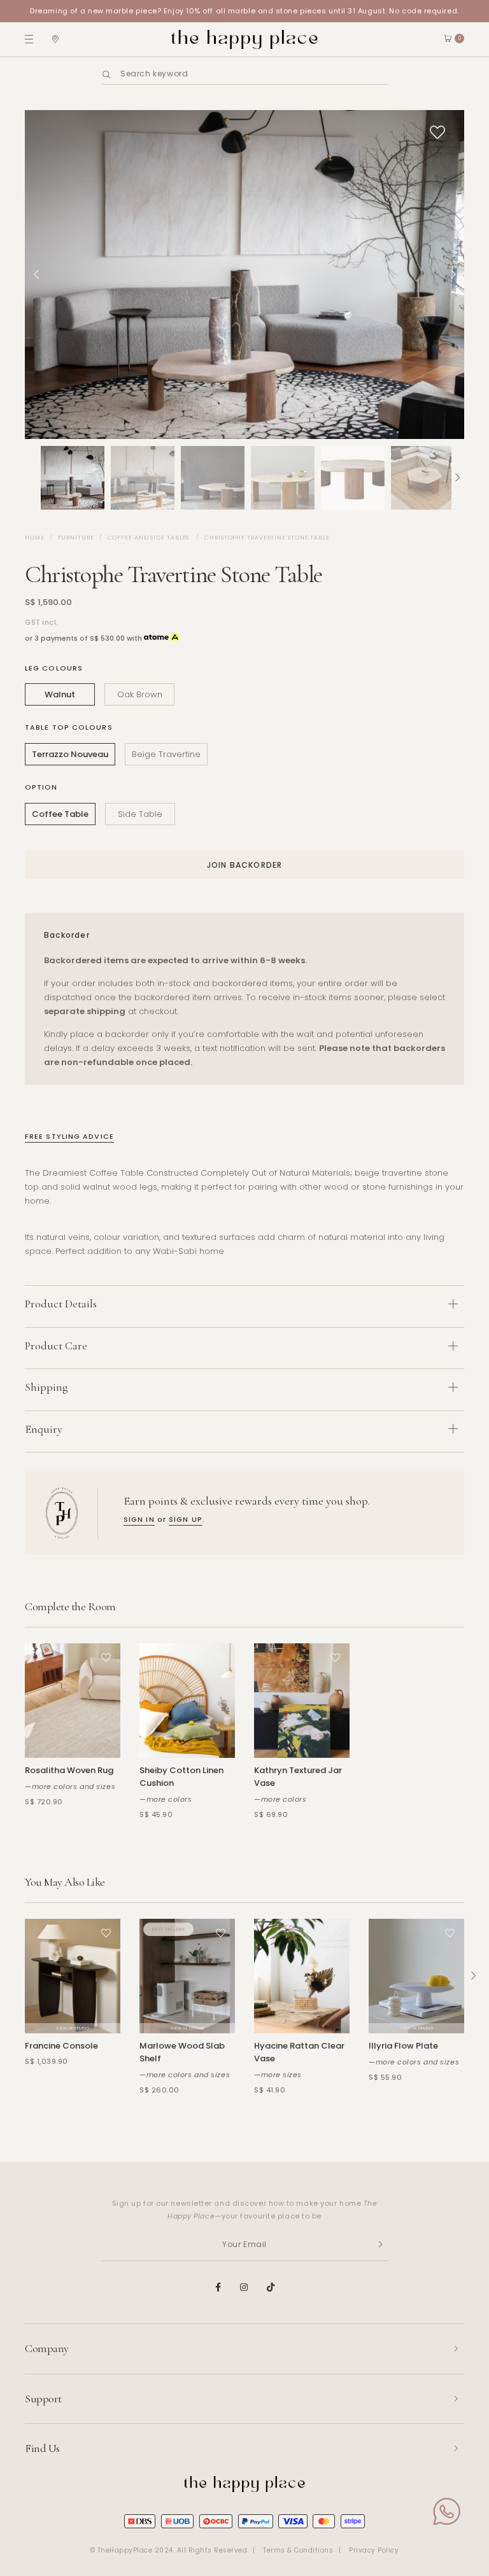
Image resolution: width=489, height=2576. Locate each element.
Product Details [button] (61, 1304)
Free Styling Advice (69, 1136)
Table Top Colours (69, 727)
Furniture (76, 538)
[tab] (244, 1306)
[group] (73, 478)
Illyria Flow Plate (403, 2046)
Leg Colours (54, 668)
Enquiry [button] (44, 1429)
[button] (31, 478)
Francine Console (61, 2046)
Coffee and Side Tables (150, 538)
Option (41, 787)
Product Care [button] (56, 1346)
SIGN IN (139, 1519)
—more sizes (278, 2075)
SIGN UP (186, 1519)
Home (35, 538)
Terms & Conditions (298, 2550)
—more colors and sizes (70, 1786)
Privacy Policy (374, 2550)
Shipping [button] (46, 1387)
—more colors (166, 1799)
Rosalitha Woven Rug (69, 1770)
